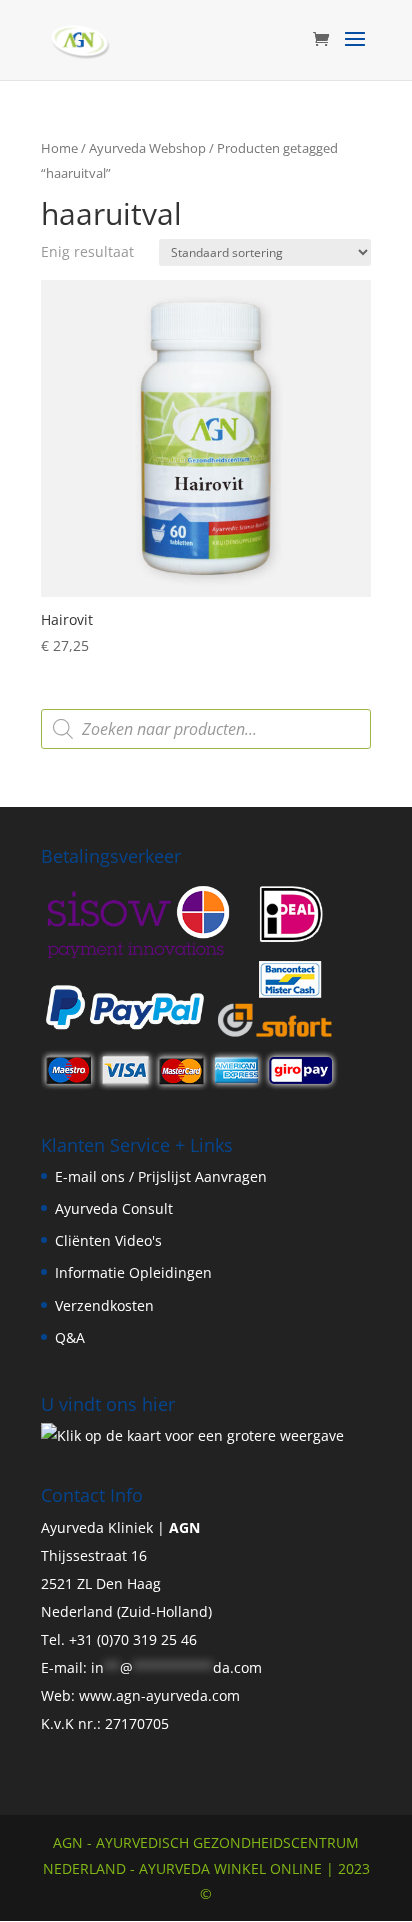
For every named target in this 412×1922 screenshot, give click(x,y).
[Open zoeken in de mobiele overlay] (206, 729)
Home (59, 148)
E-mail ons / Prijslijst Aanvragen (161, 1176)
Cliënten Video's (108, 1240)
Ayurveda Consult (114, 1208)
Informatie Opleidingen (133, 1272)
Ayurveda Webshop (147, 148)
